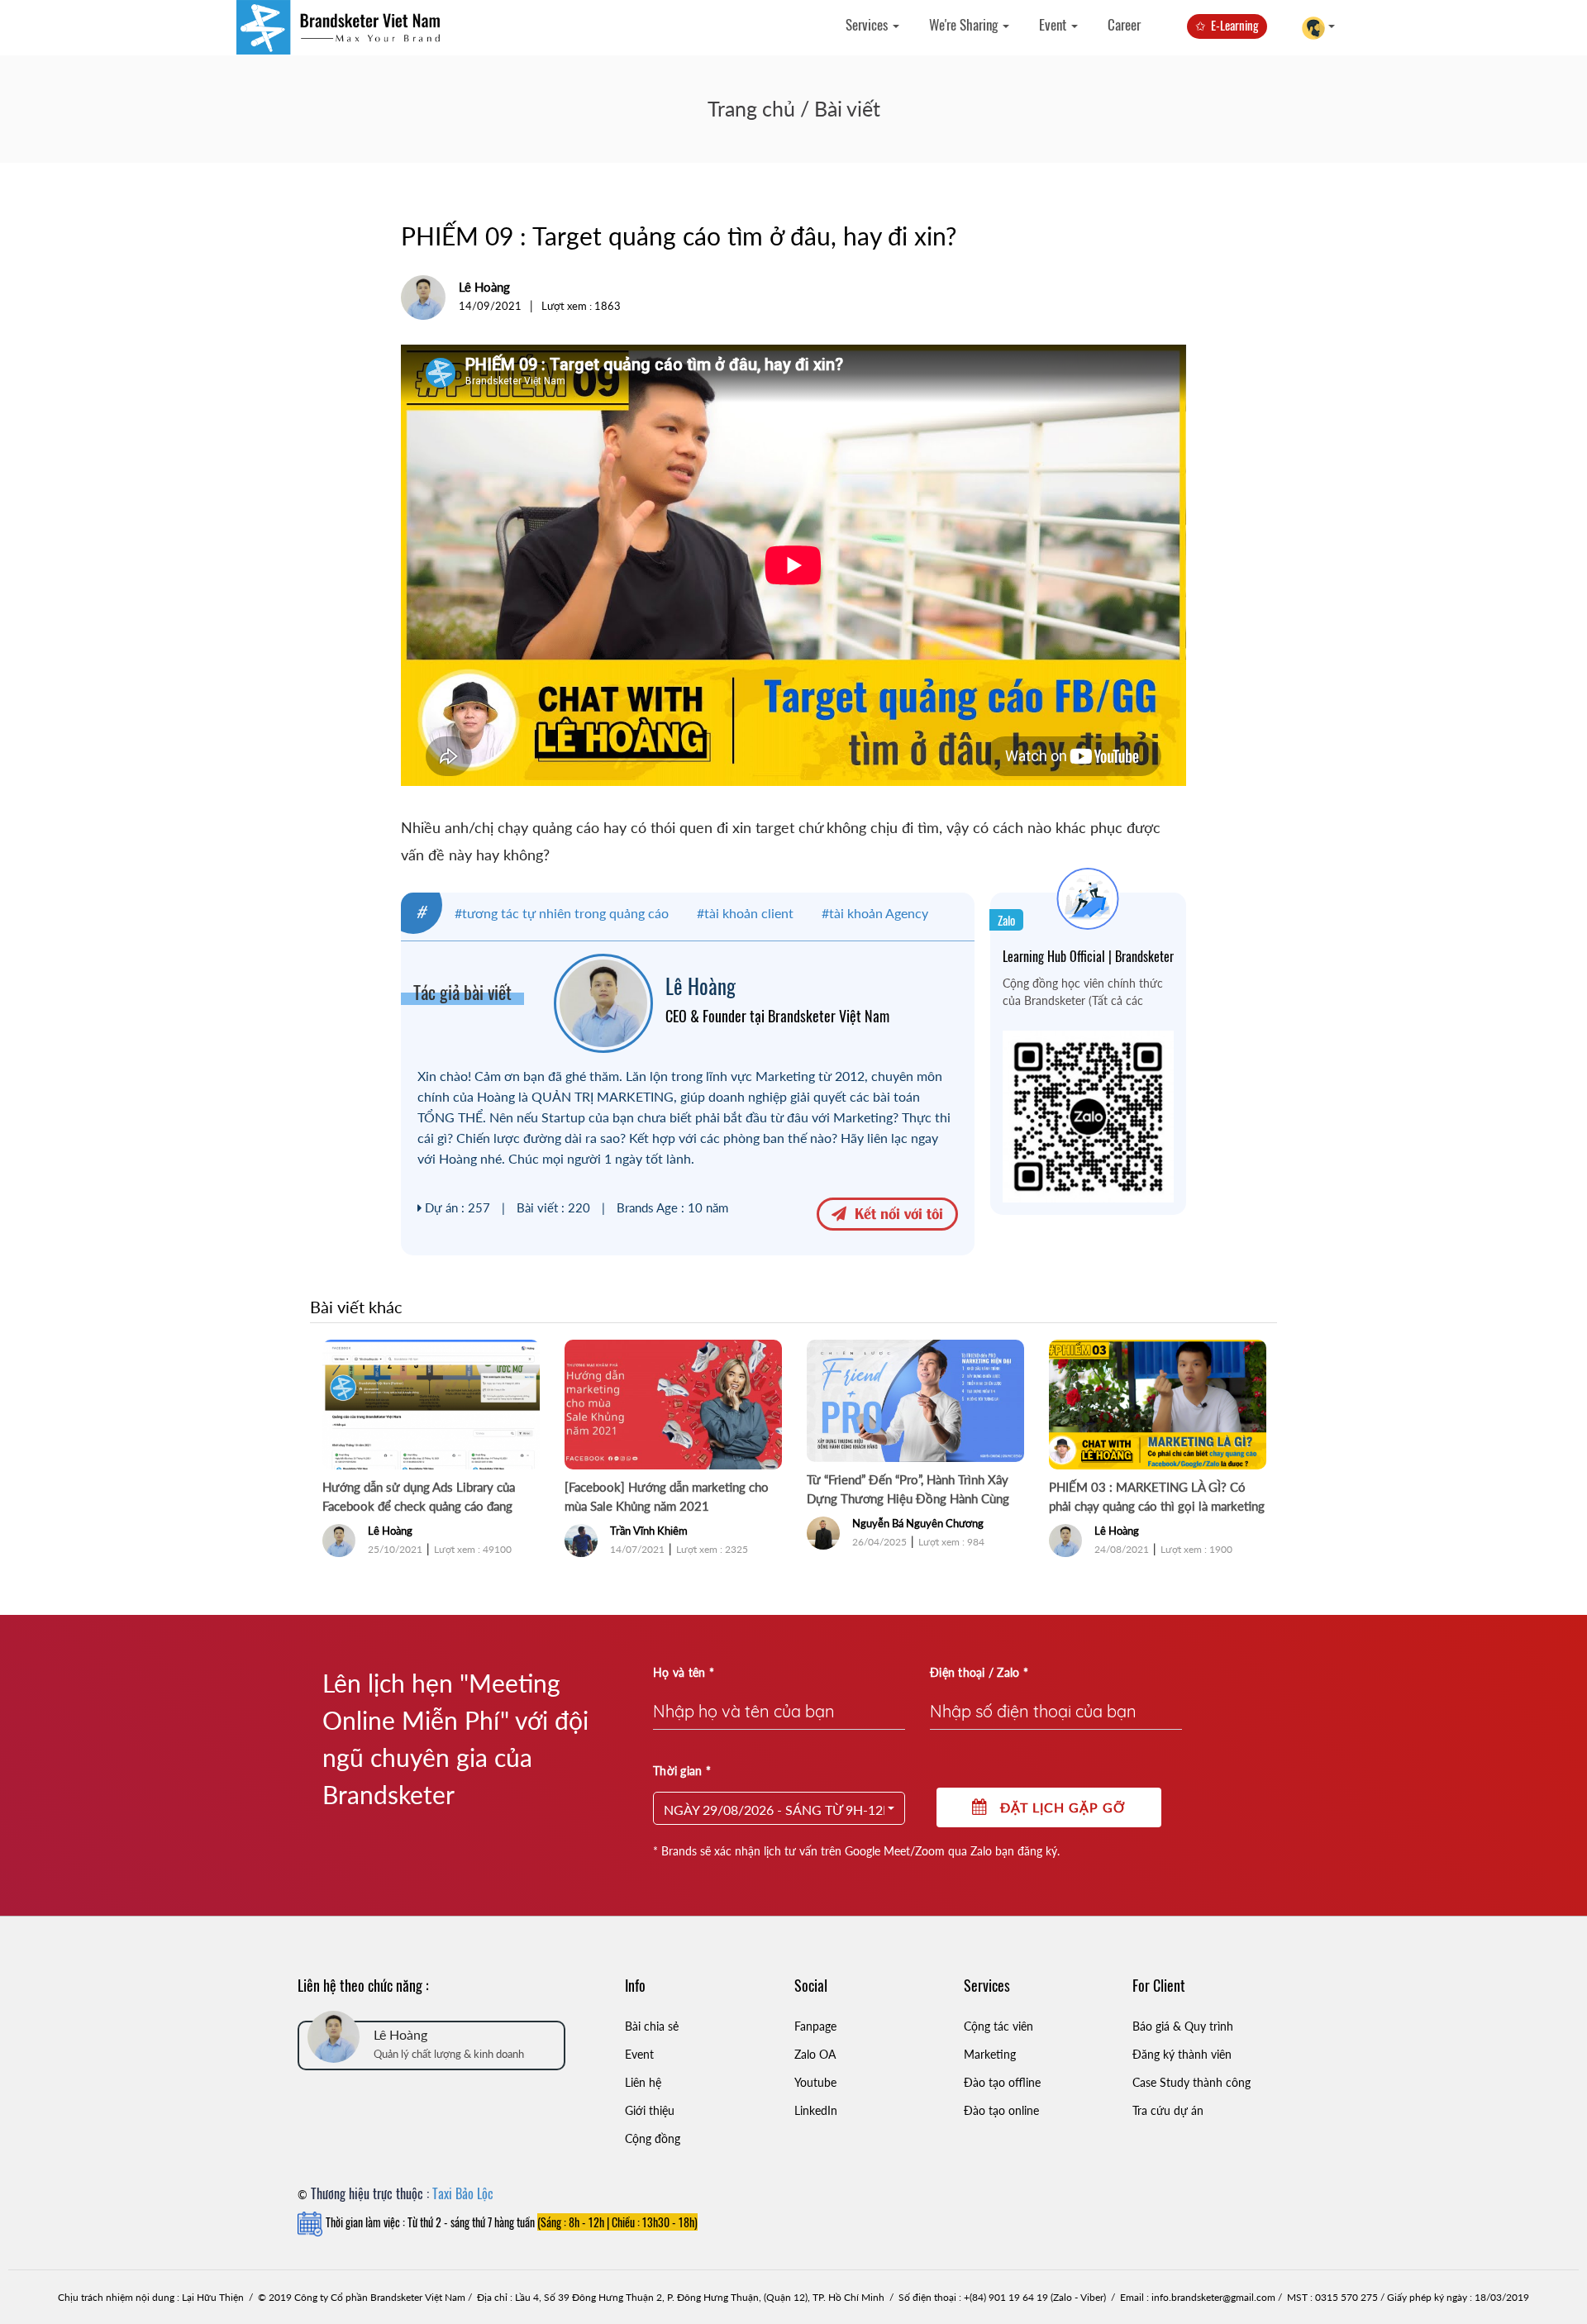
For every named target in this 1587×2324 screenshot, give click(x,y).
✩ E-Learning (1227, 25)
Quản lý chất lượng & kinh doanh (449, 2054)
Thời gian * (682, 1771)
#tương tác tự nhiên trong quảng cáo (562, 913)
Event (1054, 24)
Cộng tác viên (998, 2026)
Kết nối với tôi (895, 1212)
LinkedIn (816, 2110)
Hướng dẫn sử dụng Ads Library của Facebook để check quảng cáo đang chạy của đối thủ (419, 1498)
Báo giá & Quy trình (1183, 2026)
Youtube (815, 2082)
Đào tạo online (1001, 2110)
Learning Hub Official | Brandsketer (1088, 956)
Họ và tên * (684, 1672)
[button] (779, 1808)
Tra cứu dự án (1168, 2110)
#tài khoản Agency (875, 913)
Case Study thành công (1191, 2082)
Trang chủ (751, 108)
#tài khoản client (745, 913)
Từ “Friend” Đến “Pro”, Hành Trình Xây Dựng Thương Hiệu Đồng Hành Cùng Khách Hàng (908, 1490)
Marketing (990, 2054)
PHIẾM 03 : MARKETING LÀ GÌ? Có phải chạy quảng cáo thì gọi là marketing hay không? (1157, 1498)
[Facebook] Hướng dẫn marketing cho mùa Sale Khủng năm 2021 (667, 1496)
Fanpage (815, 2026)
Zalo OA (815, 2054)
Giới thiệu (650, 2110)
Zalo (1006, 920)
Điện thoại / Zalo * (979, 1672)
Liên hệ (643, 2082)
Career (1124, 24)
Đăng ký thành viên (1182, 2054)
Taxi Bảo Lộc (463, 2193)
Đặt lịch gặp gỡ (1057, 1807)
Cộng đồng (653, 2138)
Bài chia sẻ (652, 2026)
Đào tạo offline (1002, 2082)
